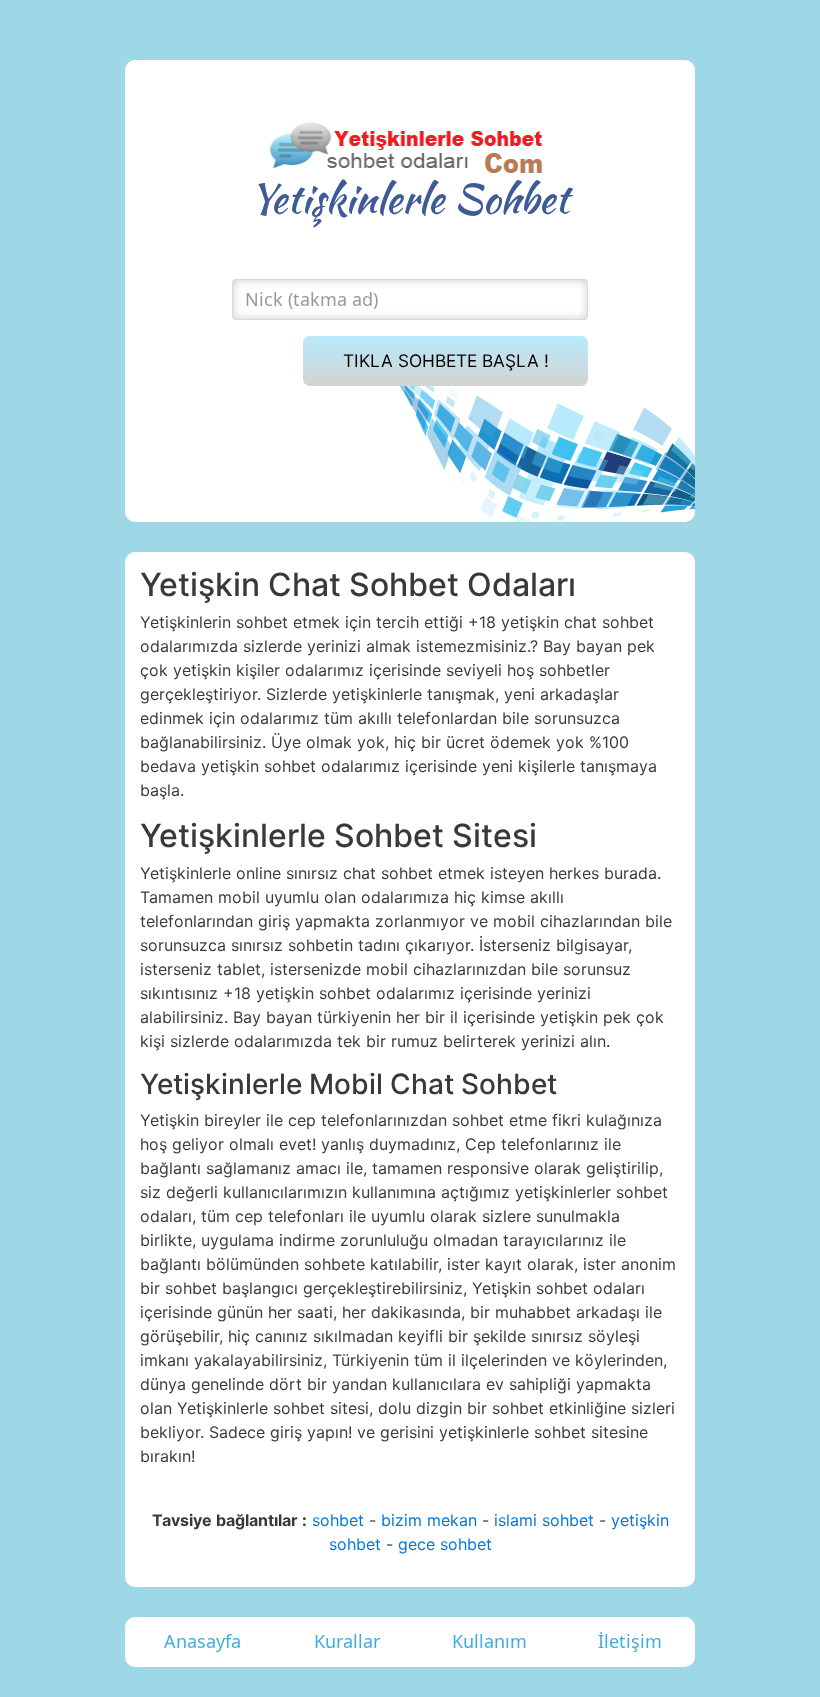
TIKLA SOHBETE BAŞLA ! (446, 360)
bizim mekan (429, 1520)
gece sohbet (445, 1544)
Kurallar (347, 1641)
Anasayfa (202, 1641)
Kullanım (489, 1641)
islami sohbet (544, 1520)
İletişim (630, 1641)
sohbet (338, 1520)
